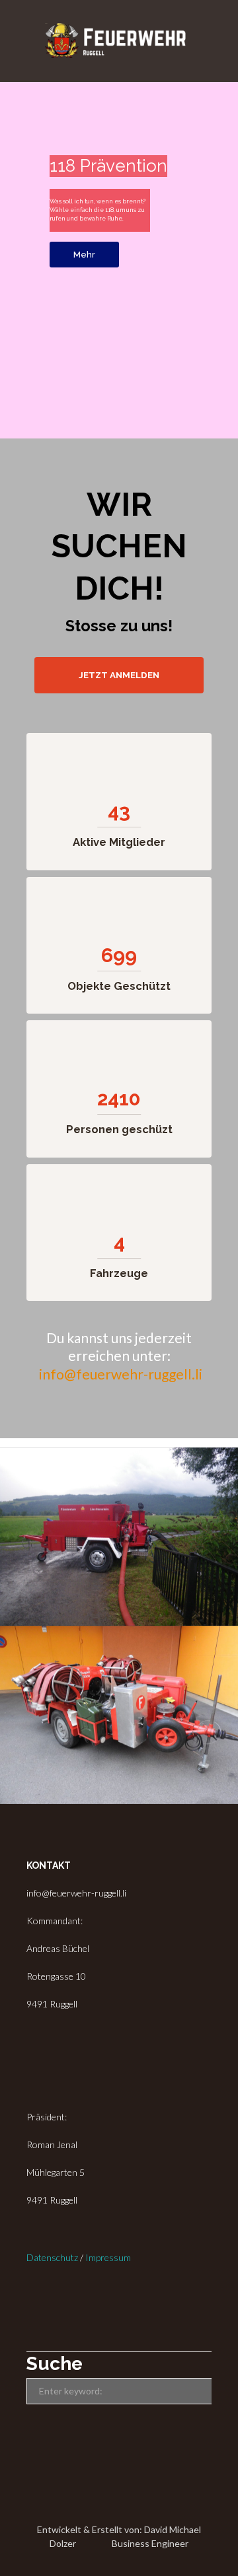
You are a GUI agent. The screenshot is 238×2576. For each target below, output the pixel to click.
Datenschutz (52, 2257)
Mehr (84, 255)
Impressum (108, 2257)
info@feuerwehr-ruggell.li (121, 1374)
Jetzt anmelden (119, 675)
